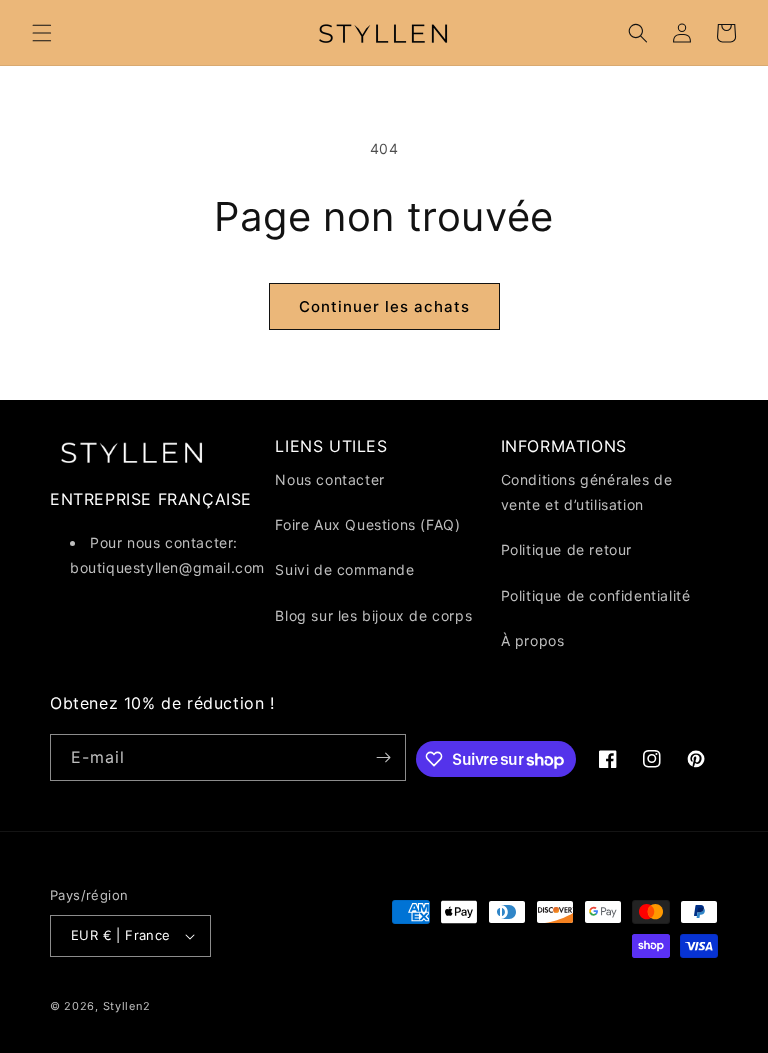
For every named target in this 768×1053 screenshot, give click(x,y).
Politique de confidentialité (596, 595)
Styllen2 (127, 1006)
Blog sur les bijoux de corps (373, 615)
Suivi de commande (344, 569)
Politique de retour (566, 549)
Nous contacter (329, 479)
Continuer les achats (384, 306)
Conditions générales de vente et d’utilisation (587, 492)
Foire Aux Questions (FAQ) (367, 524)
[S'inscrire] (383, 757)
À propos (533, 640)
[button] (42, 33)
